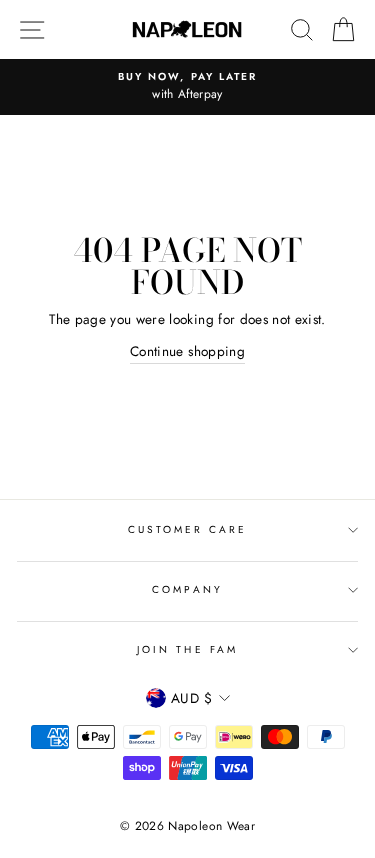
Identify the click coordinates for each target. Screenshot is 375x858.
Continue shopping (187, 351)
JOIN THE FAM (187, 649)
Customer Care (188, 529)
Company (187, 589)
